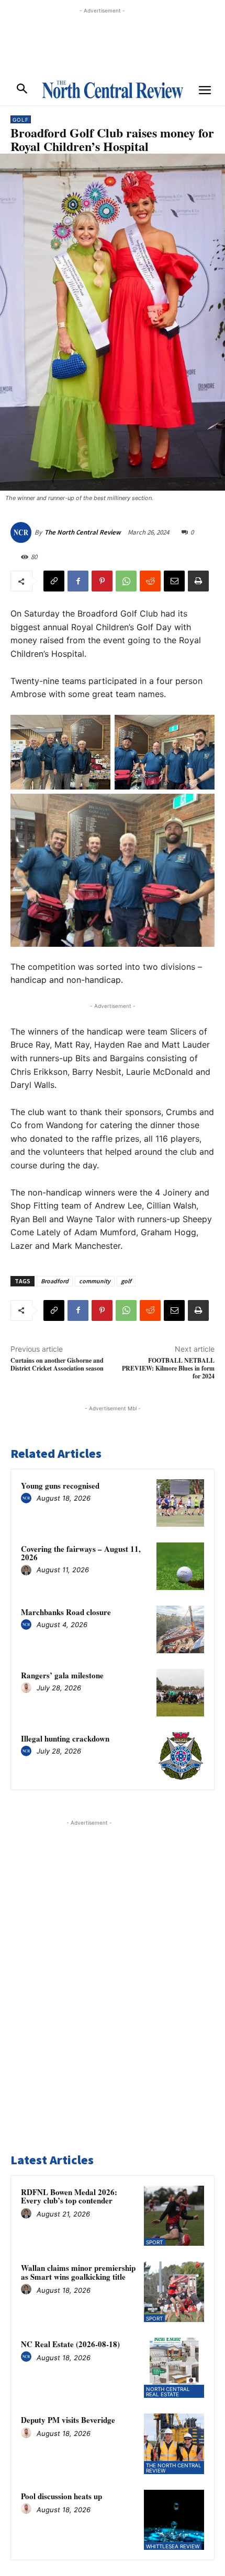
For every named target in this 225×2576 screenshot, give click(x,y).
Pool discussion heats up (61, 2496)
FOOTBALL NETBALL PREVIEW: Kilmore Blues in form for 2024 (168, 1368)
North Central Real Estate (168, 2392)
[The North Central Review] (22, 532)
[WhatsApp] (126, 581)
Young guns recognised (60, 1486)
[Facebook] (78, 581)
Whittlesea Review (173, 2546)
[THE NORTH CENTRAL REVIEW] (113, 89)
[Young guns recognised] (180, 1503)
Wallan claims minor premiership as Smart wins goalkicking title (78, 2272)
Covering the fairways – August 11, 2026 (81, 1553)
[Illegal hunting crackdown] (180, 1756)
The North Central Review (83, 532)
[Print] (198, 581)
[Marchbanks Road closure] (180, 1629)
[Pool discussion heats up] (174, 2520)
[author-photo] (28, 1499)
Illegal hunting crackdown (65, 1738)
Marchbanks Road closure (66, 1612)
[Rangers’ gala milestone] (180, 1693)
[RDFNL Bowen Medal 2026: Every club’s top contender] (174, 2216)
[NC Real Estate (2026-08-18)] (174, 2368)
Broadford (55, 1281)
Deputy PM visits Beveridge (68, 2420)
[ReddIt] (150, 581)
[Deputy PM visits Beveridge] (174, 2444)
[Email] (174, 581)
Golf (21, 120)
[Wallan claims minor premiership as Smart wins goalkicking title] (174, 2292)
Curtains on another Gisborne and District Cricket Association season (57, 1364)
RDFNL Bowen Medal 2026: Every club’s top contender (69, 2196)
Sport (154, 2242)
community (95, 1281)
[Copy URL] (54, 581)
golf (126, 1281)
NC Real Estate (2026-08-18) (70, 2344)
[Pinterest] (102, 581)
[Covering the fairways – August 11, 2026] (180, 1566)
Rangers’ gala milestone (62, 1675)
